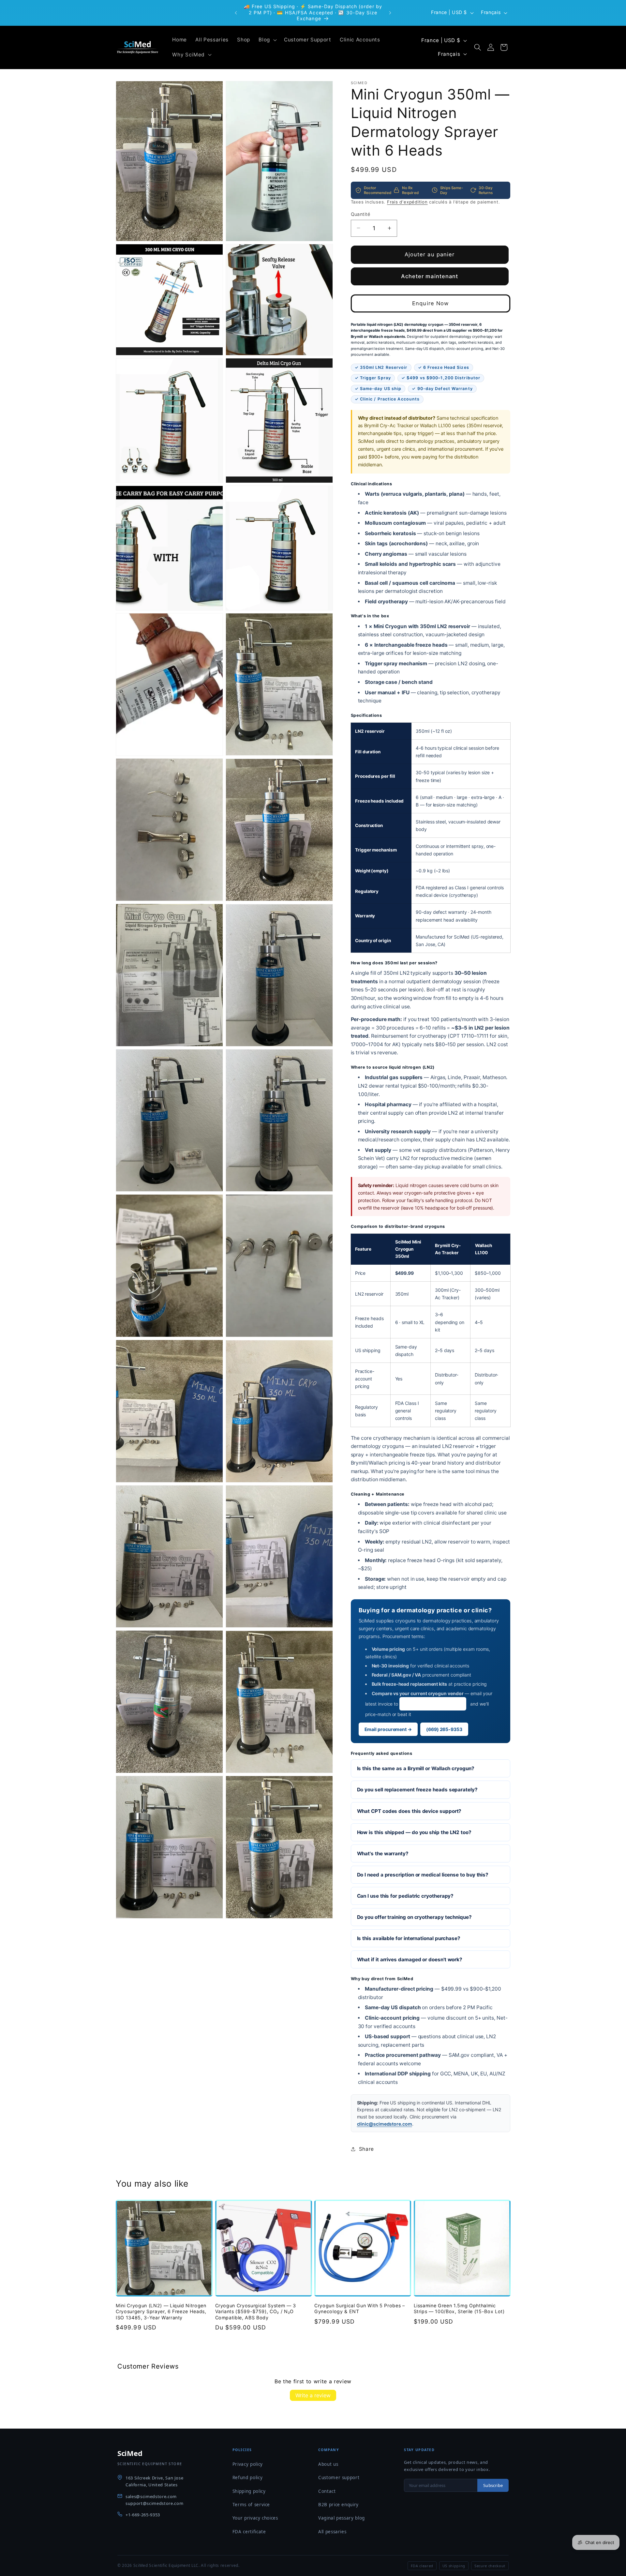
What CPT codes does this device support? (409, 1811)
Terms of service (251, 2505)
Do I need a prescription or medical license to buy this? (423, 1874)
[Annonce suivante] (390, 13)
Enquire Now (430, 303)
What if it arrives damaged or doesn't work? (410, 1959)
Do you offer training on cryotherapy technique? (414, 1917)
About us (328, 2464)
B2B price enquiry (338, 2505)
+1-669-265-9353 (143, 2515)
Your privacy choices (255, 2518)
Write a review (313, 2395)
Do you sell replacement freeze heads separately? (417, 1790)
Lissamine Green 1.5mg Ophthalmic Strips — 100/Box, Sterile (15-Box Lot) (459, 2309)
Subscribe (493, 2485)
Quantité (361, 214)
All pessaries (332, 2532)
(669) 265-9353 (444, 1729)
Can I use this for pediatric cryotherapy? (405, 1896)
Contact (327, 2491)
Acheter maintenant (430, 276)
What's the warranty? (383, 1853)
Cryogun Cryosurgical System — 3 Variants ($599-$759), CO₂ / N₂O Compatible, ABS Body (256, 2312)
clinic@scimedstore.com (433, 1703)
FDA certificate (249, 2532)
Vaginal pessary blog (342, 2518)
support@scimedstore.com (154, 2503)
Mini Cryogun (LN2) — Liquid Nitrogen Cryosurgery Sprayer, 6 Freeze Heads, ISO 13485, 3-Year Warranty (161, 2312)
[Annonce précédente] (236, 13)
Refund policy (248, 2478)
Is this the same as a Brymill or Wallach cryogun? (416, 1768)
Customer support (339, 2478)
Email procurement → (388, 1729)
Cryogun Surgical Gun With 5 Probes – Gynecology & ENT (360, 2309)
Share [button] (366, 2149)
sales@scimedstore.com (151, 2496)
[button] (267, 40)
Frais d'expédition (407, 202)
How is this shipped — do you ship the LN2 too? (414, 1832)
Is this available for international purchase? (409, 1938)
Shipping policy (249, 2491)
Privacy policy (248, 2464)
